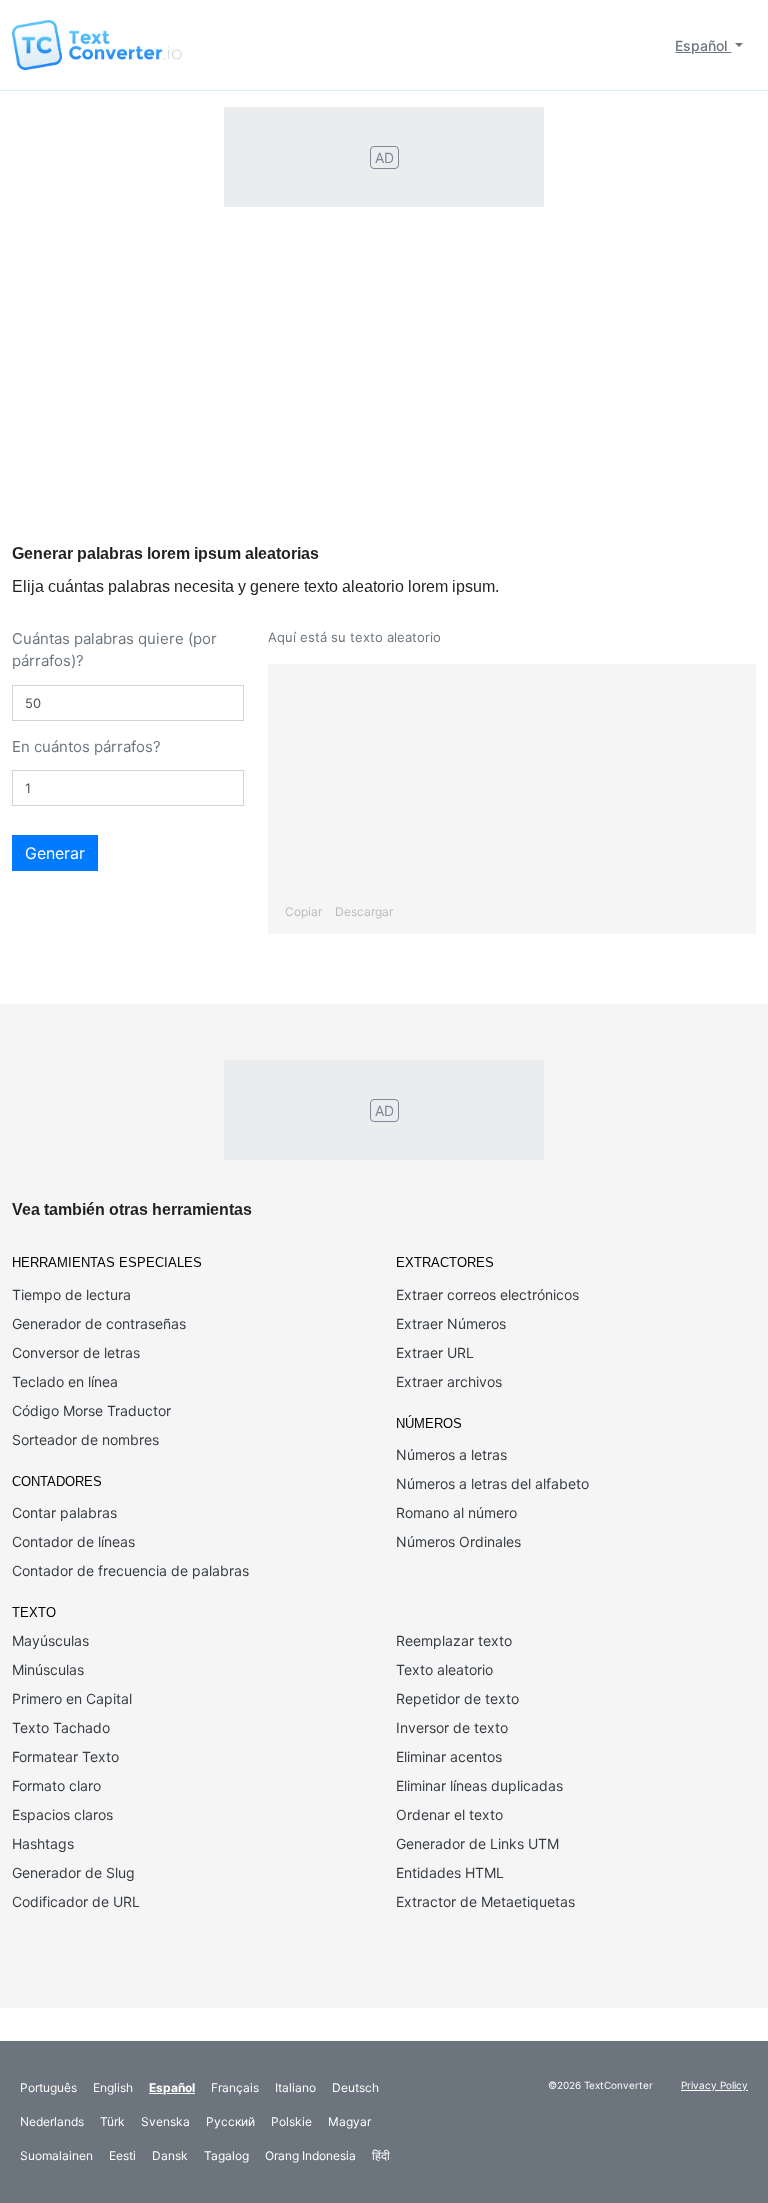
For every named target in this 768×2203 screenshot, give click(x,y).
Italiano (295, 2087)
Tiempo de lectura (71, 1294)
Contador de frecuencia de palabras (130, 1570)
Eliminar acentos (449, 1756)
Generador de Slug (73, 1872)
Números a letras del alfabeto (492, 1483)
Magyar (349, 2121)
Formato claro (56, 1785)
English (113, 2087)
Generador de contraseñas (99, 1323)
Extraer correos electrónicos (487, 1294)
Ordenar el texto (449, 1814)
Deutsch (355, 2087)
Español (703, 45)
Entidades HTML (450, 1872)
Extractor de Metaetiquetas (485, 1901)
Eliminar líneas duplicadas (479, 1785)
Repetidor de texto (457, 1698)
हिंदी (381, 2155)
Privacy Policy (714, 2085)
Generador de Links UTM (477, 1843)
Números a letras (451, 1454)
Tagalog (226, 2155)
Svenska (165, 2121)
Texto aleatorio (444, 1669)
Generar (55, 853)
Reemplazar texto (454, 1640)
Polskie (291, 2121)
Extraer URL (435, 1352)
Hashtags (43, 1843)
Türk (112, 2121)
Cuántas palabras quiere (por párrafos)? (114, 650)
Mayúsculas (50, 1640)
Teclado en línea (65, 1381)
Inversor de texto (452, 1727)
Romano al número (456, 1512)
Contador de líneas (73, 1541)
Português (48, 2087)
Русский (230, 2121)
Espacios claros (62, 1814)
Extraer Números (451, 1323)
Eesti (122, 2155)
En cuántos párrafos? (86, 746)
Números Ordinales (458, 1541)
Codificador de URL (76, 1901)
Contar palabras (64, 1512)
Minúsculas (48, 1669)
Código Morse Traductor (91, 1410)
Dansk (170, 2155)
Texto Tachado (61, 1727)
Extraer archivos (449, 1381)
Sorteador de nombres (85, 1439)
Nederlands (52, 2121)
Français (235, 2087)
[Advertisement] (384, 394)
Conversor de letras (76, 1352)
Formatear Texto (65, 1756)
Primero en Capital (72, 1698)
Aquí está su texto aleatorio (354, 637)
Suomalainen (56, 2155)
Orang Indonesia (310, 2155)
